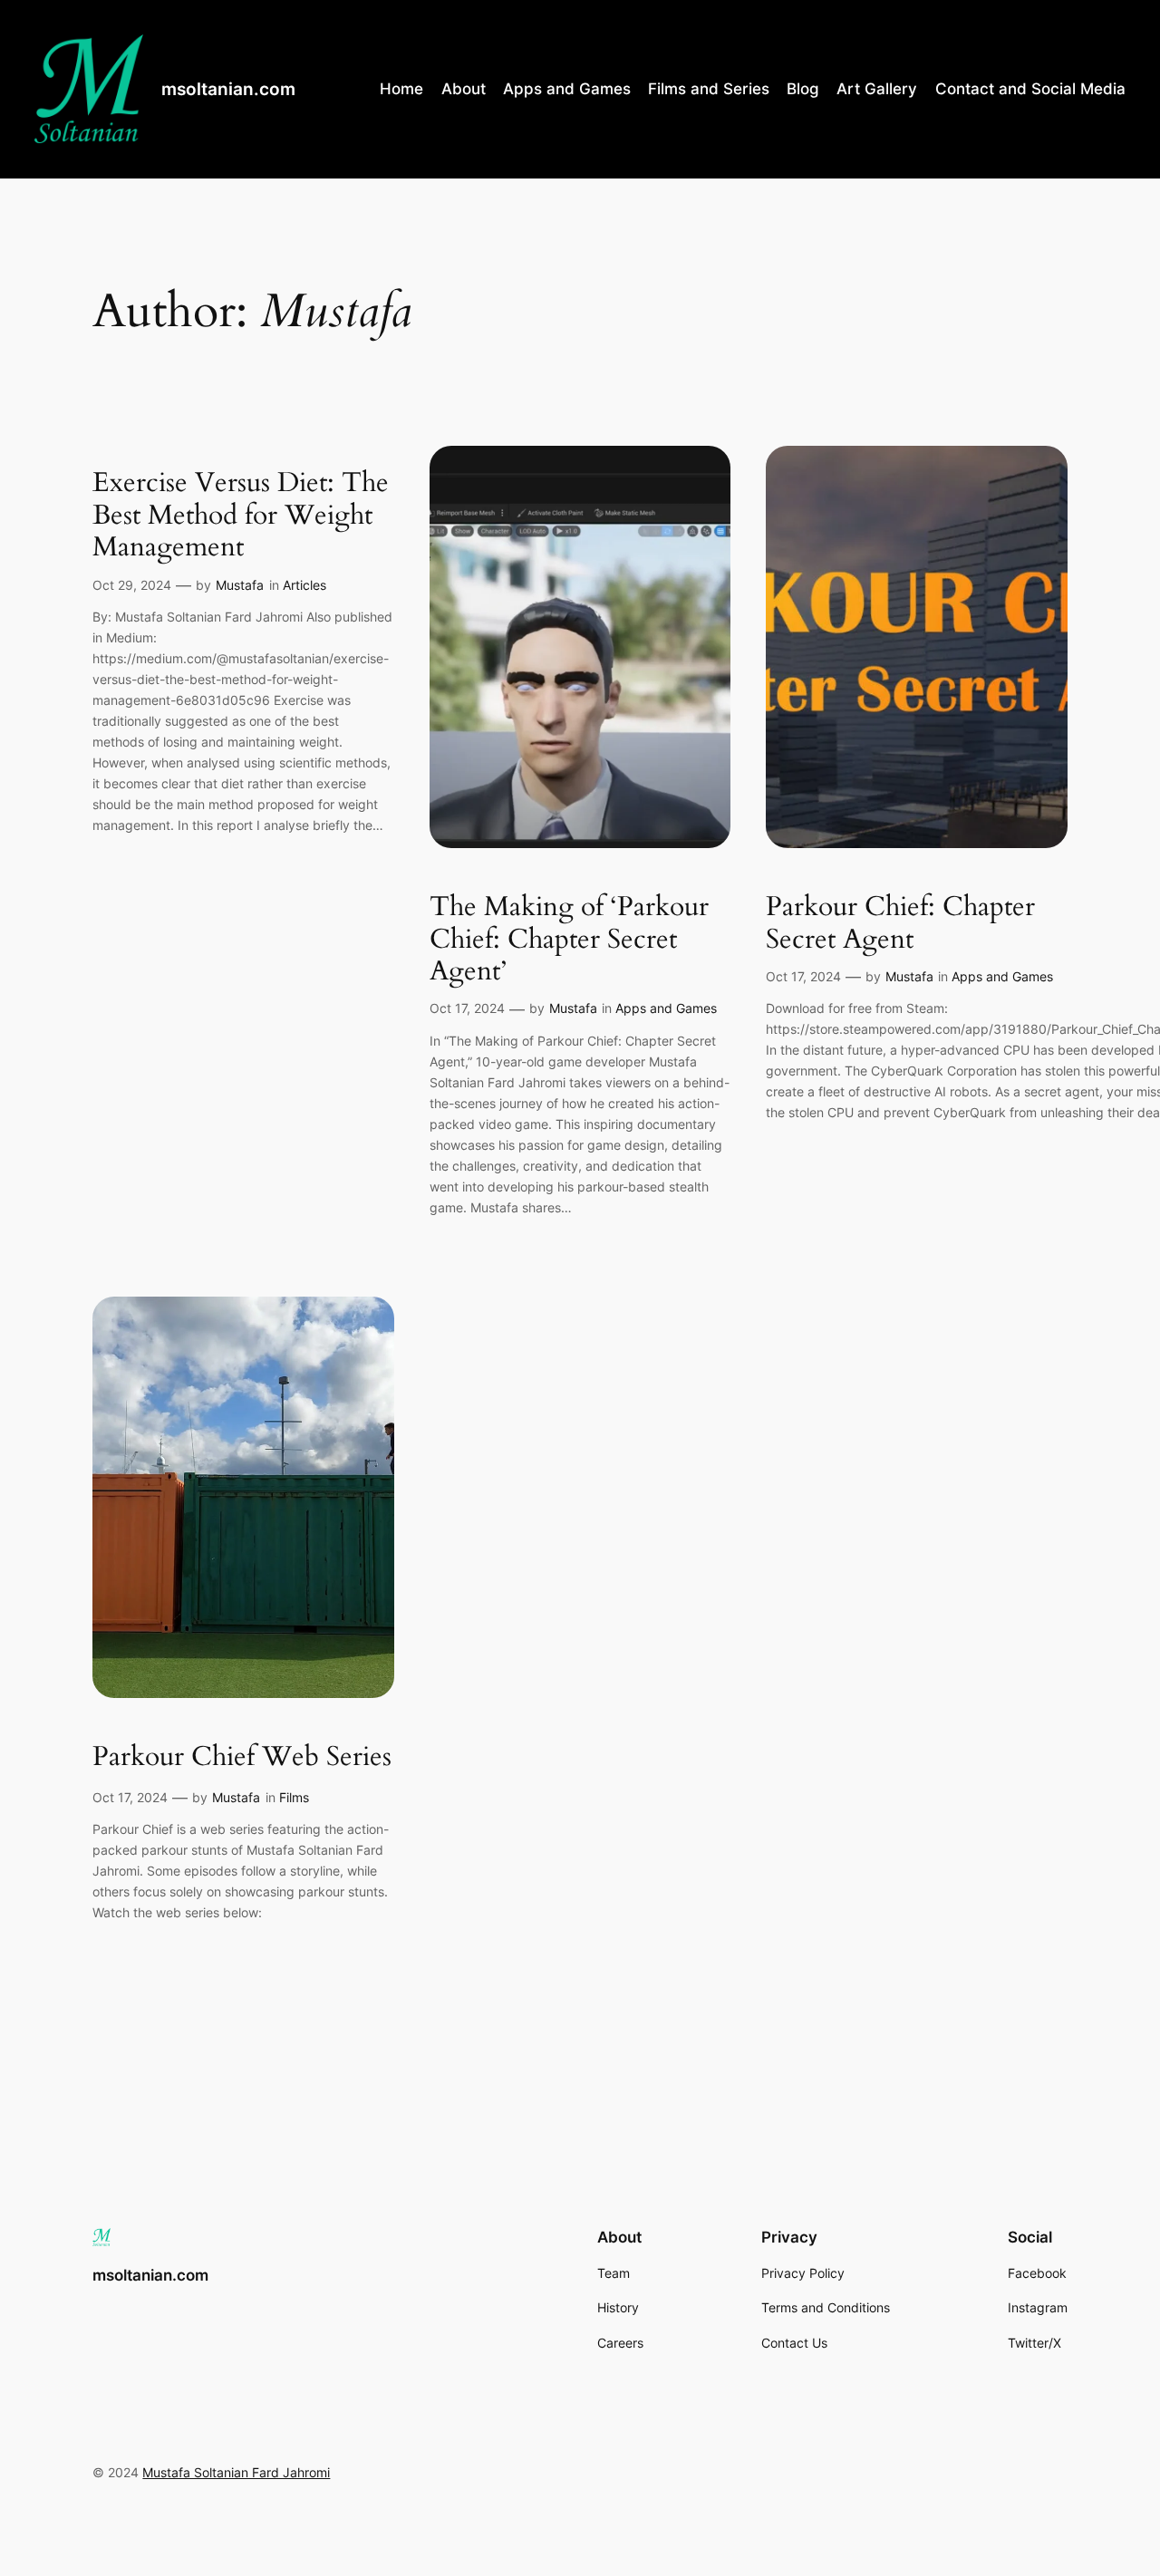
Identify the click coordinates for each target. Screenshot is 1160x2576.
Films (294, 1797)
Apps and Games (666, 1008)
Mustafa (240, 585)
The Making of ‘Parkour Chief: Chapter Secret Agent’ (569, 940)
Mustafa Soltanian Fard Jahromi (236, 2472)
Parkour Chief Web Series (242, 1758)
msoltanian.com (228, 89)
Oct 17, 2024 (467, 1008)
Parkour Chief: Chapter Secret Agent (900, 924)
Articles (304, 585)
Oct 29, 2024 (132, 585)
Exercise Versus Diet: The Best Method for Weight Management (241, 516)
